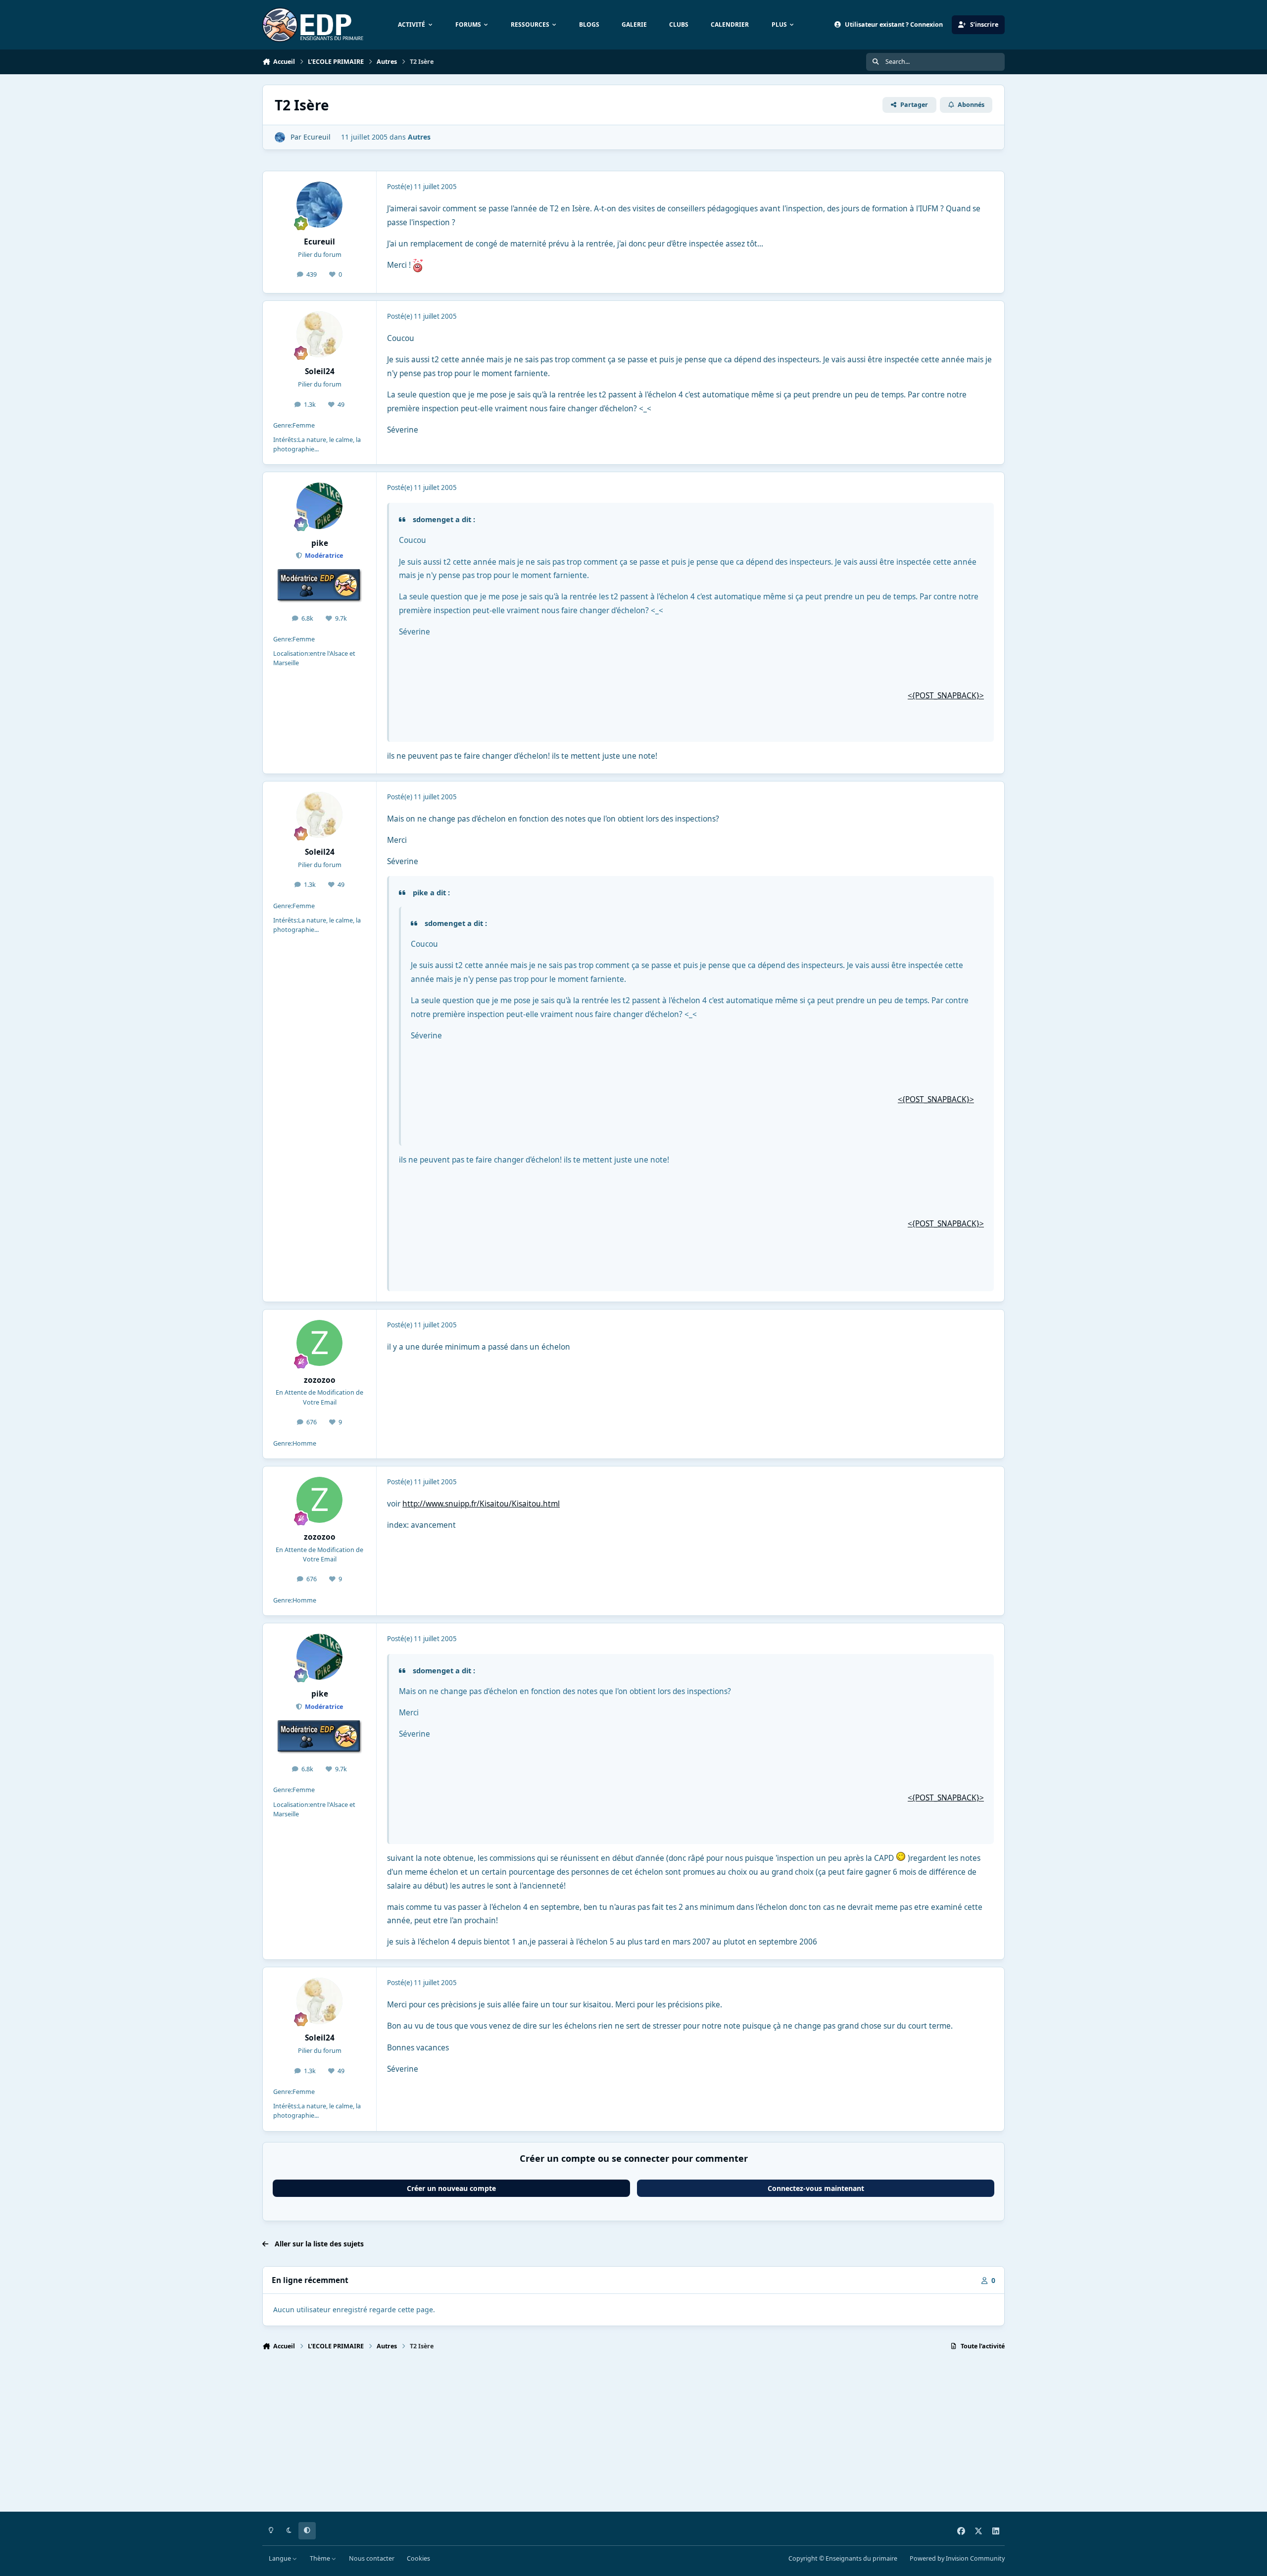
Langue (281, 2558)
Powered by (957, 2558)
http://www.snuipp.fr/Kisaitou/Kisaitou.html (481, 1504)
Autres (419, 137)
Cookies (418, 2558)
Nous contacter (372, 2558)
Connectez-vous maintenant (816, 2188)
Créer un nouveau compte (451, 2188)
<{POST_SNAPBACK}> (946, 696)
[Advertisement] (559, 2435)
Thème (321, 2558)
